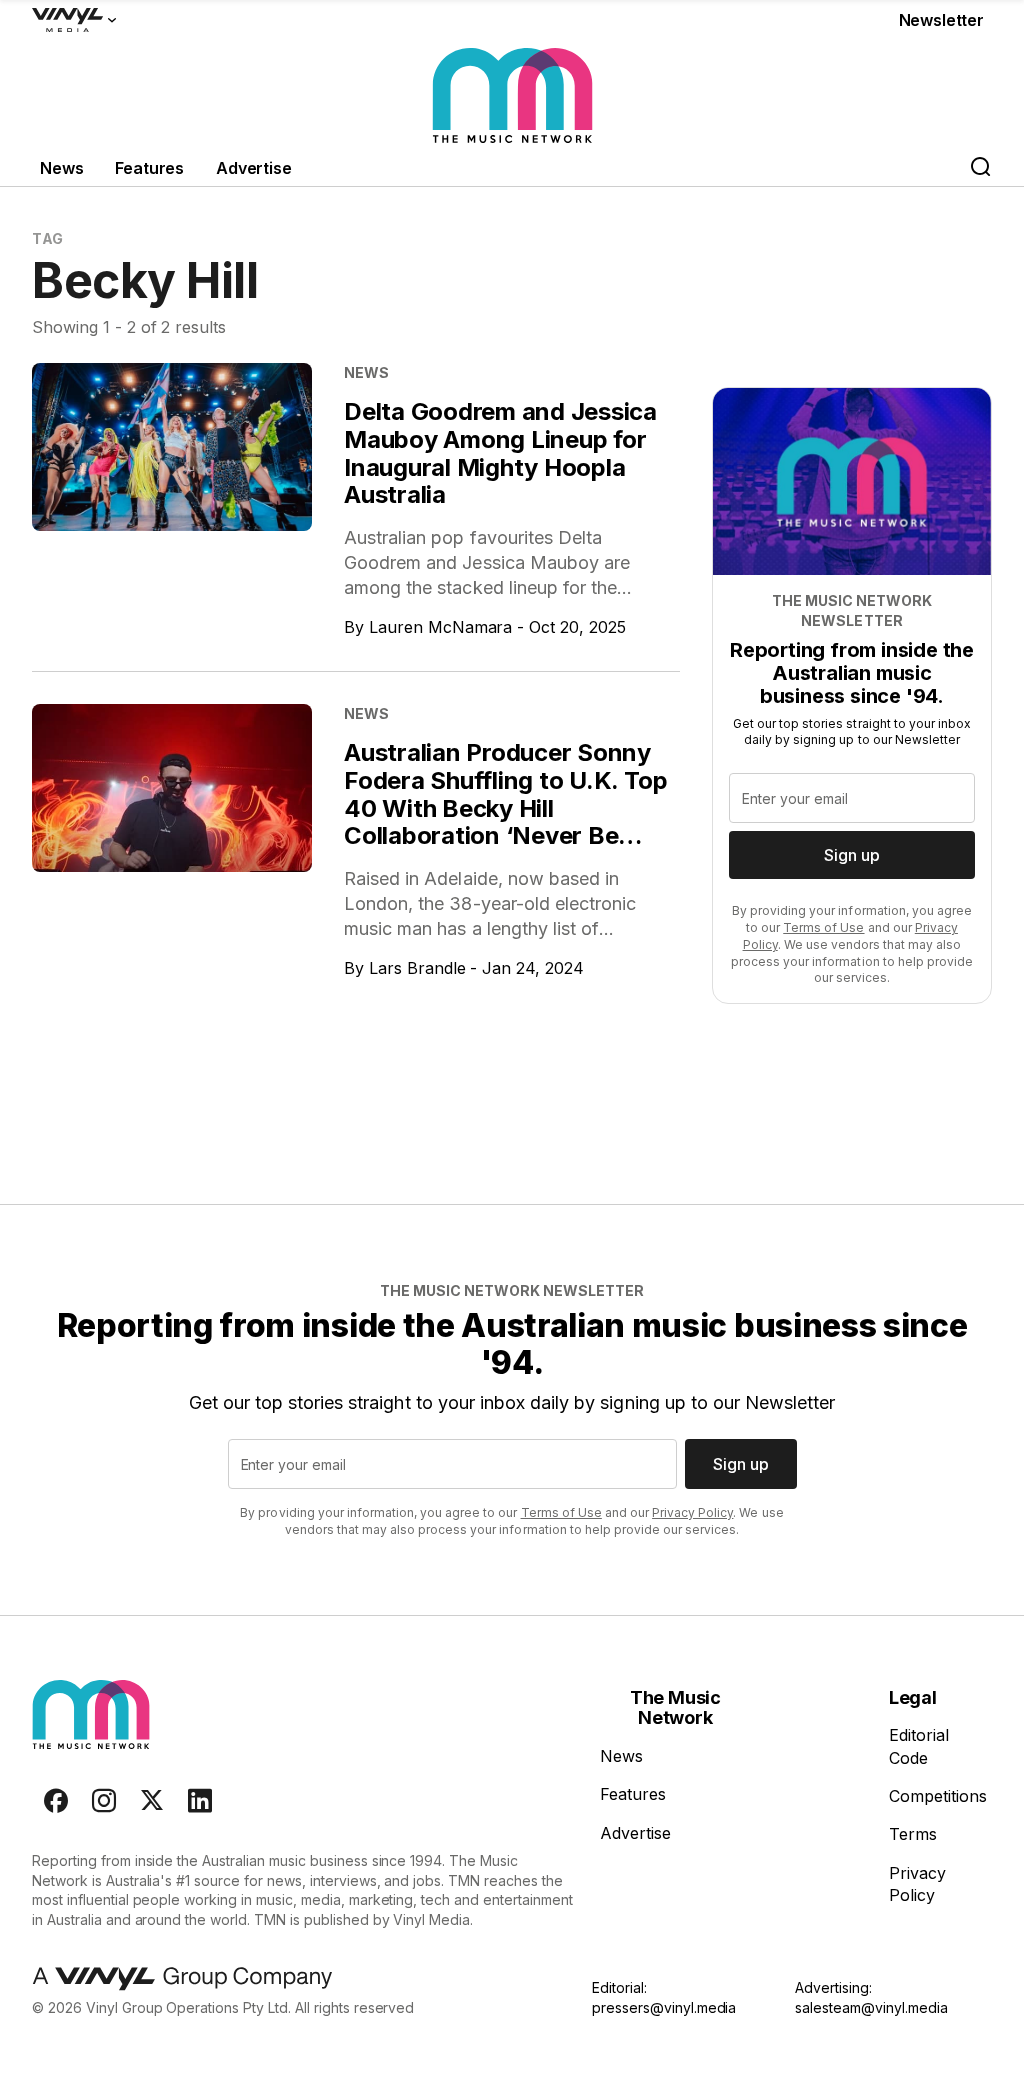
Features (149, 168)
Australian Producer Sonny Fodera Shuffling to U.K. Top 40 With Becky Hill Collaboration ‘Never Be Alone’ (505, 807)
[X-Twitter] (152, 1801)
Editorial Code (919, 1746)
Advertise (254, 168)
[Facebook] (56, 1801)
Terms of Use (823, 927)
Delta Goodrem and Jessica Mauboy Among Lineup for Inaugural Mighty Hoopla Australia (500, 453)
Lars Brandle (417, 968)
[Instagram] (104, 1801)
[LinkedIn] (200, 1801)
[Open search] (980, 168)
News (61, 168)
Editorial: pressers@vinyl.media (664, 1997)
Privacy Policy (692, 1512)
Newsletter (941, 20)
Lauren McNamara (441, 627)
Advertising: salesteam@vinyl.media (871, 1997)
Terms (913, 1834)
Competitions (938, 1796)
